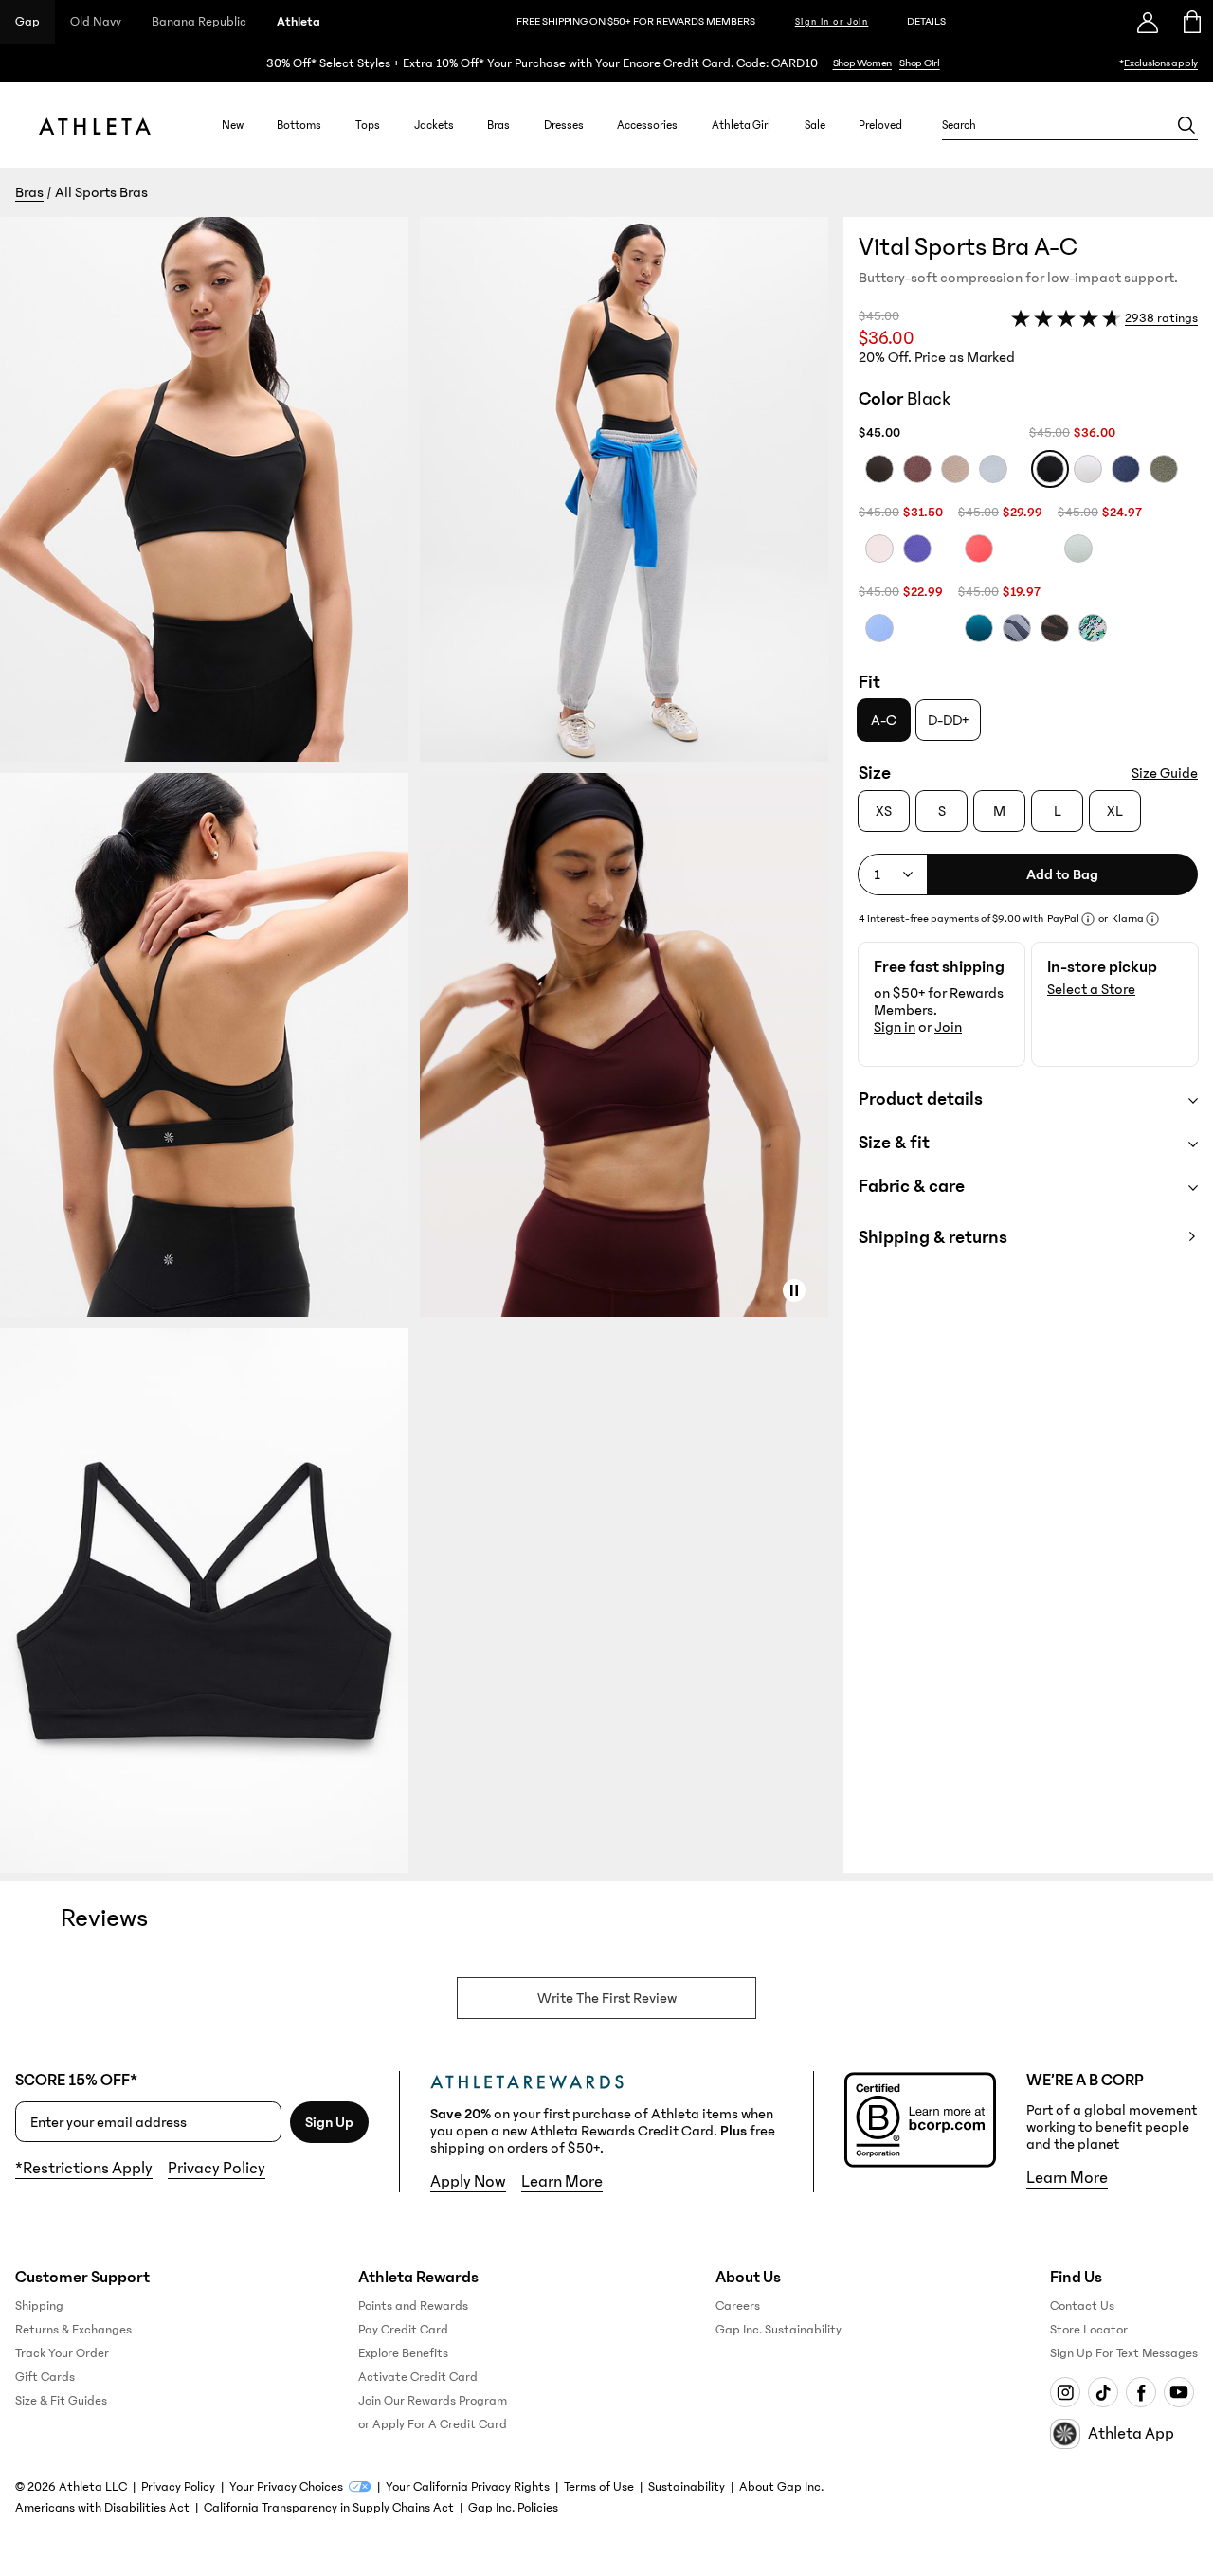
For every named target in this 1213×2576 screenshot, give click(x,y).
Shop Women (863, 63)
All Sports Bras (101, 192)
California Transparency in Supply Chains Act (329, 2508)
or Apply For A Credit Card (433, 2424)
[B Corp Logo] (920, 2120)
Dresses (564, 125)
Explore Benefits (403, 2353)
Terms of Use (599, 2487)
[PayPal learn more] (1088, 919)
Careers (738, 2306)
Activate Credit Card (418, 2377)
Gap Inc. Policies (513, 2508)
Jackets (434, 125)
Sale (815, 125)
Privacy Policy (217, 2169)
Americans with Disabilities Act (102, 2508)
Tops (368, 125)
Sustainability (687, 2487)
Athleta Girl (741, 125)
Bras (498, 125)
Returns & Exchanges (73, 2330)
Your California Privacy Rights (468, 2487)
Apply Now (468, 2182)
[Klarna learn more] (1152, 919)
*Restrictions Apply (84, 2169)
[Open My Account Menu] (1148, 22)
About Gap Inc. (781, 2487)
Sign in (895, 1027)
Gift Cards (45, 2377)
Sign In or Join (832, 22)
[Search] (1186, 125)
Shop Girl (920, 63)
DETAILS (926, 21)
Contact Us (1082, 2306)
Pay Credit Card (403, 2330)
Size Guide (1165, 773)
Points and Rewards (413, 2306)
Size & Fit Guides (61, 2401)
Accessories (647, 125)
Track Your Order (62, 2353)
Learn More (562, 2182)
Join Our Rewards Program (433, 2401)
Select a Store (1091, 989)
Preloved (880, 125)
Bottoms (299, 125)
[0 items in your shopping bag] (1191, 22)
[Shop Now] (606, 63)
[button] (422, 1045)
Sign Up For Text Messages (1124, 2353)
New (233, 125)
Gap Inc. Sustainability (778, 2330)
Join (948, 1027)
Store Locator (1089, 2330)
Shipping (39, 2306)
